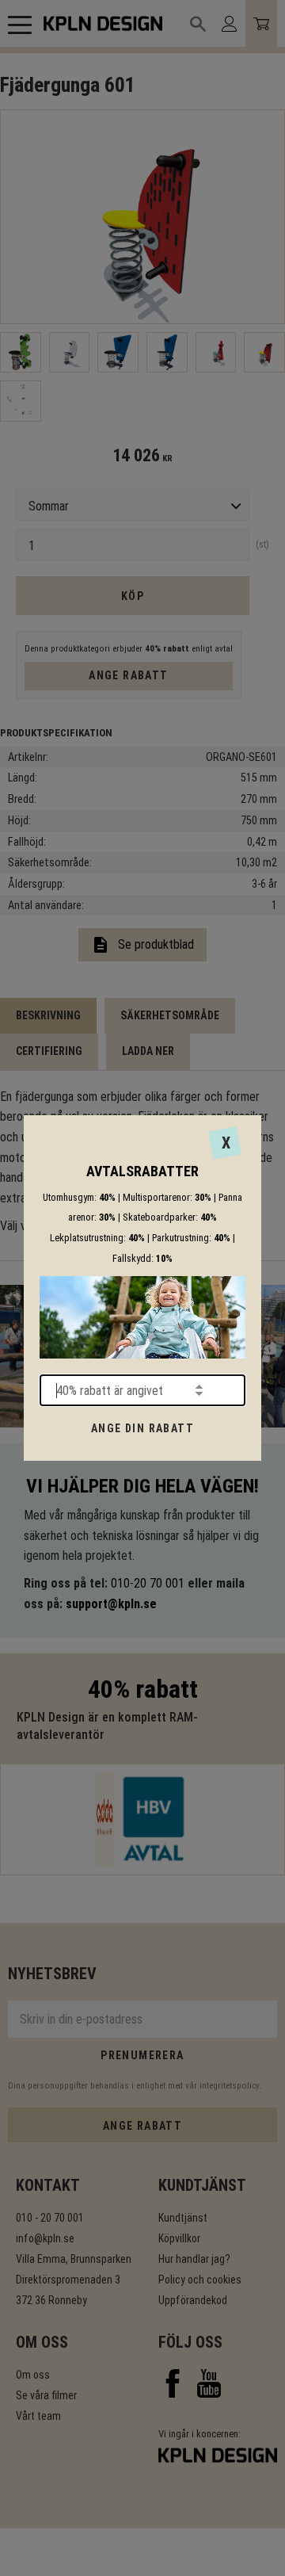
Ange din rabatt (142, 1428)
